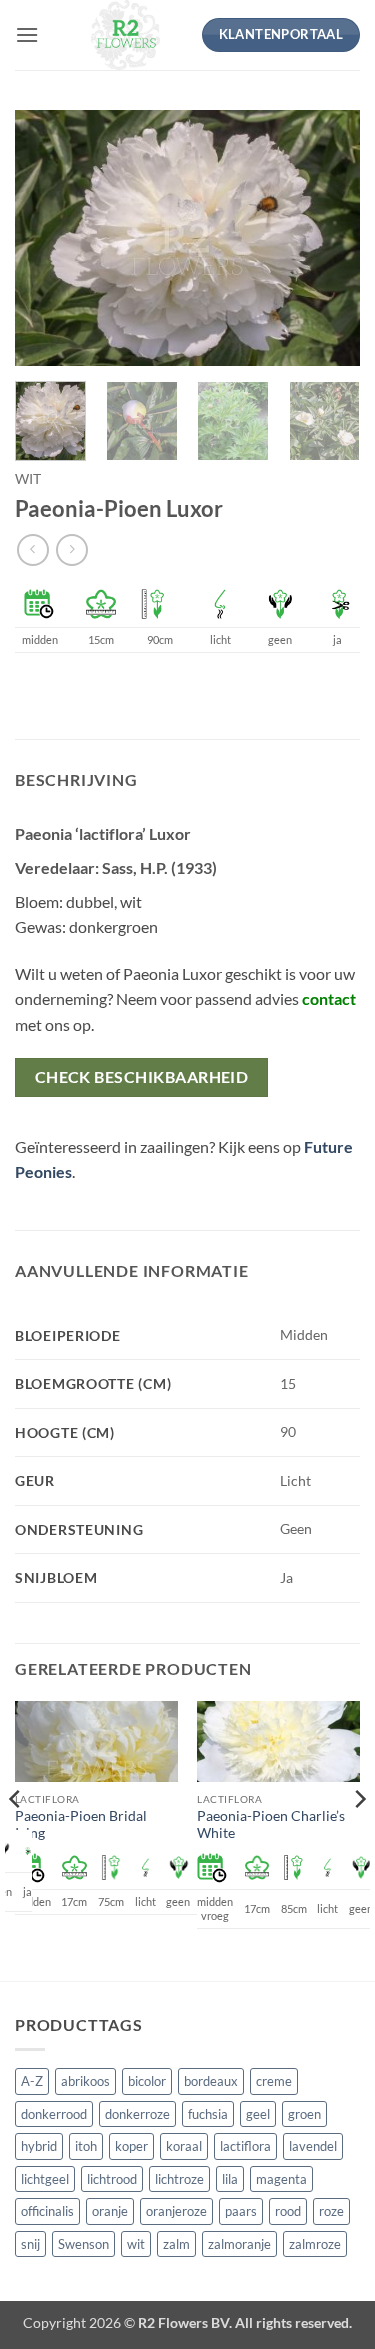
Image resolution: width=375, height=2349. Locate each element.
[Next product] (32, 549)
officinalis (47, 2211)
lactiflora (245, 2146)
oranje (110, 2211)
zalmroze (315, 2244)
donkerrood (54, 2114)
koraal (184, 2146)
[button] (27, 34)
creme (274, 2081)
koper (131, 2146)
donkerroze (137, 2114)
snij (30, 2244)
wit (28, 479)
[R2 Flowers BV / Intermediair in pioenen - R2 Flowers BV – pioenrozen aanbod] (126, 35)
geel (258, 2114)
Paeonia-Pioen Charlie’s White (271, 1825)
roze (331, 2211)
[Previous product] (71, 549)
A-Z (32, 2081)
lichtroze (179, 2179)
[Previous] (47, 237)
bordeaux (211, 2081)
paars (241, 2211)
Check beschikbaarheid (142, 1077)
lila (230, 2179)
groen (304, 2114)
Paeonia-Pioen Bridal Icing (81, 1825)
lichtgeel (45, 2179)
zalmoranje (239, 2244)
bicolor (147, 2081)
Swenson (83, 2244)
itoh (86, 2146)
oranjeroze (176, 2211)
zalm (176, 2244)
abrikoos (85, 2081)
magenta (281, 2179)
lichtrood (112, 2179)
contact (329, 998)
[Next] (328, 237)
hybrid (39, 2146)
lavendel (313, 2146)
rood (288, 2211)
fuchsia (208, 2114)
